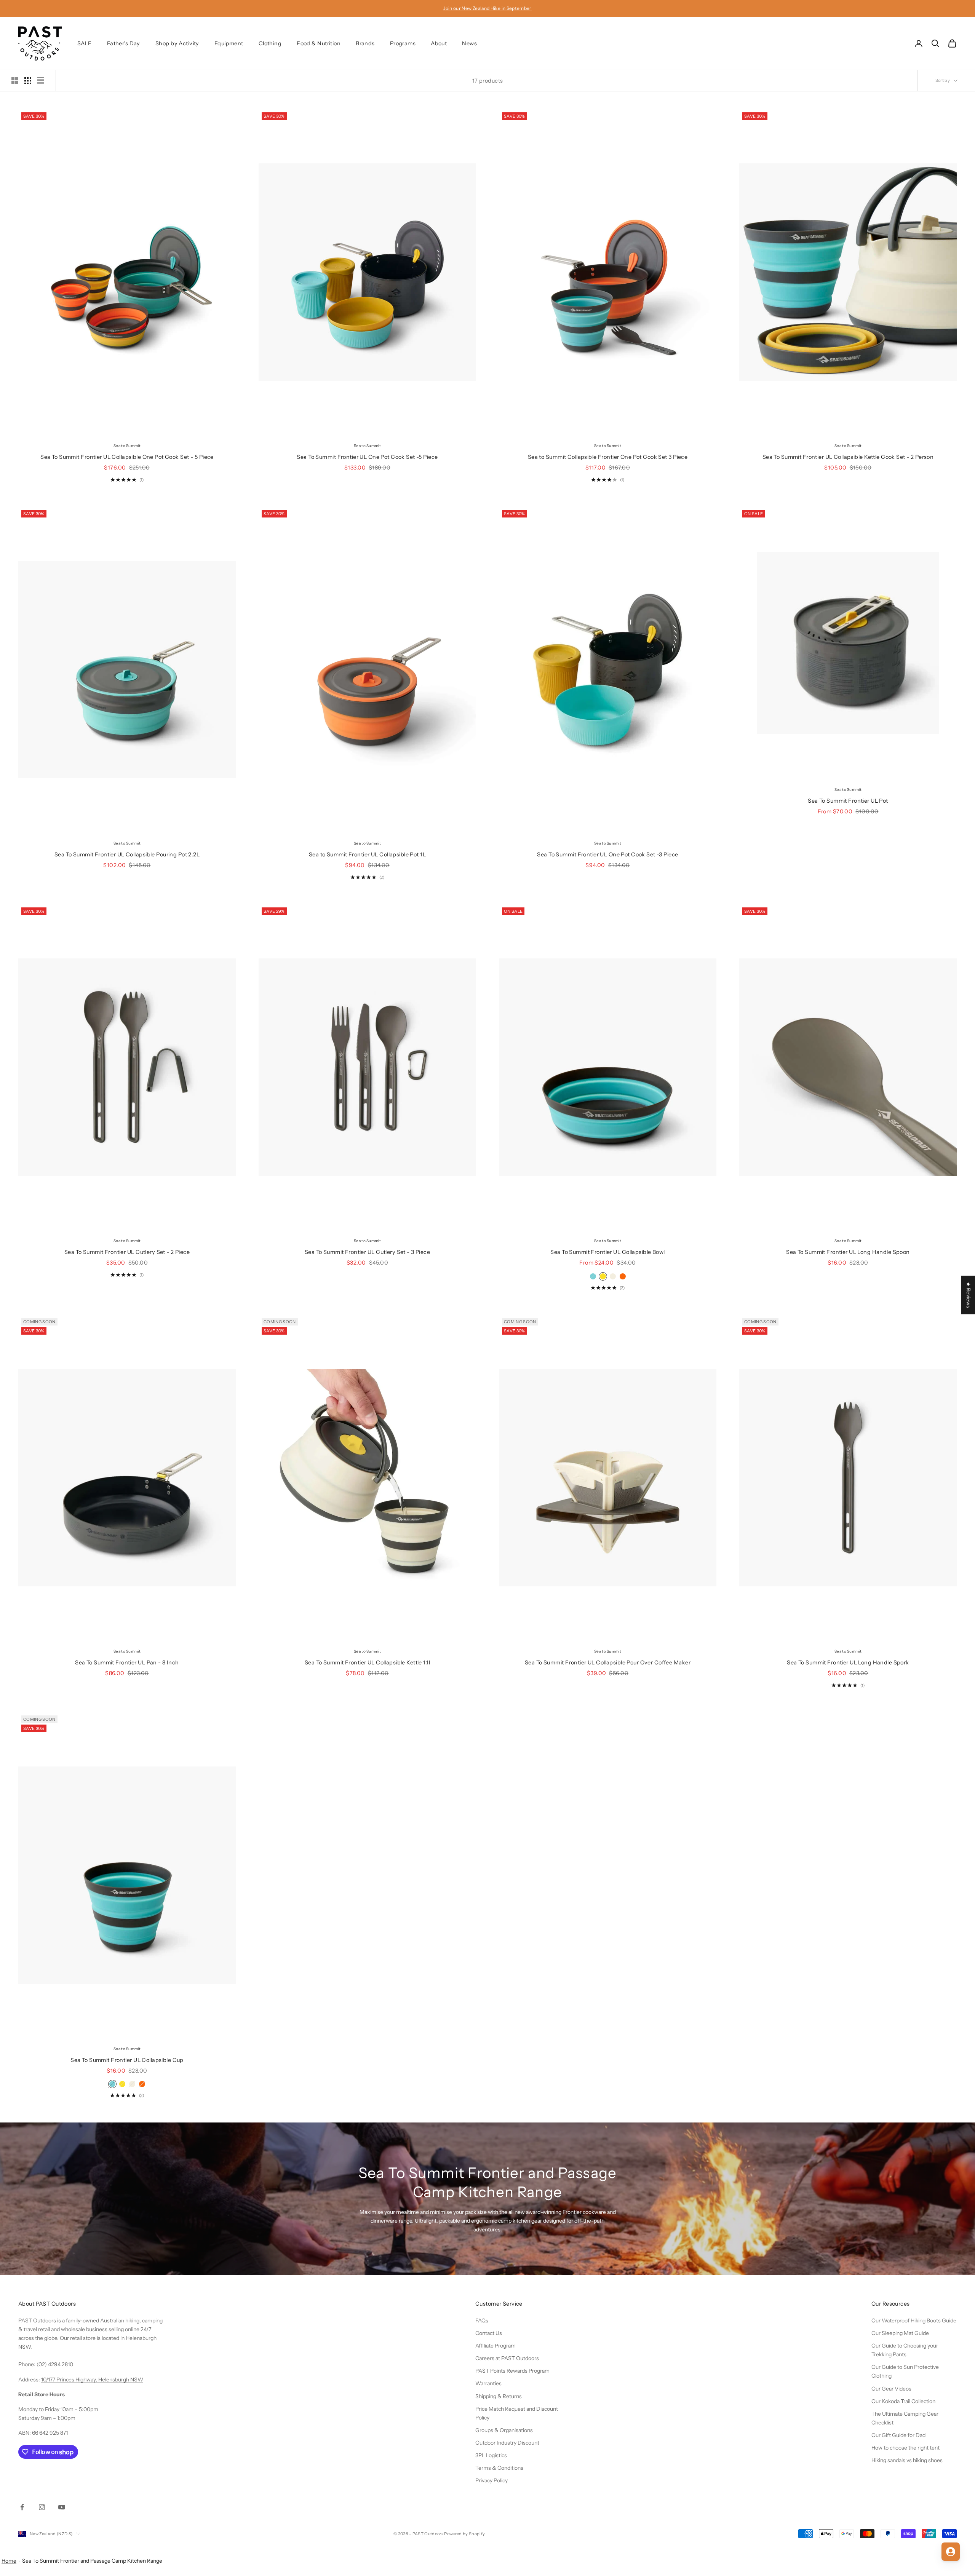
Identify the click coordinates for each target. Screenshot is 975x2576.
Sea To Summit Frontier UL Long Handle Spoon (848, 1252)
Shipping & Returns (499, 2396)
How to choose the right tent (905, 2448)
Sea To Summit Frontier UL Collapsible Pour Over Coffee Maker (608, 1663)
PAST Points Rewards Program (512, 2371)
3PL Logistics (491, 2455)
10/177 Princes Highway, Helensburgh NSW (92, 2380)
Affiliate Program (495, 2346)
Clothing (270, 43)
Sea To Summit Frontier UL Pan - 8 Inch (127, 1663)
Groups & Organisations (504, 2430)
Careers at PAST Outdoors (507, 2358)
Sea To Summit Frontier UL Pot (848, 801)
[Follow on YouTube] (62, 2507)
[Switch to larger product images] (15, 81)
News (469, 43)
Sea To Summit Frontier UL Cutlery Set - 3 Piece (367, 1252)
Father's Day (124, 43)
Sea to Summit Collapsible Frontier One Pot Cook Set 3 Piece (608, 457)
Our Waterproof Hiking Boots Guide (914, 2320)
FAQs (482, 2320)
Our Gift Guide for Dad (898, 2435)
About (439, 43)
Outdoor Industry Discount (507, 2443)
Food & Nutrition (319, 43)
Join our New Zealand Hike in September (487, 8)
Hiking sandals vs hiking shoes (907, 2460)
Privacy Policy (491, 2480)
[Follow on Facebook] (22, 2507)
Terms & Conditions (499, 2468)
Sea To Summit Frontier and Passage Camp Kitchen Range (92, 2561)
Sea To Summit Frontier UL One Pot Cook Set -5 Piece (367, 457)
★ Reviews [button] (969, 1295)
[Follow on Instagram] (42, 2507)
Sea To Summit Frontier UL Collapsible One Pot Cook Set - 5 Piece (127, 457)
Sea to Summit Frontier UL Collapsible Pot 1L (367, 854)
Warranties (488, 2383)
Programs (403, 43)
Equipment (229, 43)
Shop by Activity (177, 43)
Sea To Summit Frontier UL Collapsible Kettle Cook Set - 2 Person (848, 457)
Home (9, 2561)
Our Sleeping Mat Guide (900, 2333)
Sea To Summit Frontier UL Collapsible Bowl (607, 1252)
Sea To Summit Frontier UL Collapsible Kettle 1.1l (367, 1663)
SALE (85, 43)
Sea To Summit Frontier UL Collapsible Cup (127, 2060)
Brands (365, 43)
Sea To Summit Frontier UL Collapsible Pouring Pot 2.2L (127, 854)
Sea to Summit (127, 446)
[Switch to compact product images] (41, 81)
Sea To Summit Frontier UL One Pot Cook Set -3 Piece (607, 854)
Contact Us (489, 2333)
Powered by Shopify (464, 2534)
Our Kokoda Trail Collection (903, 2401)
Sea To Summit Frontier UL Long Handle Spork (848, 1663)
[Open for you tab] (951, 2552)
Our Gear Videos (891, 2389)
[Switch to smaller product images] (28, 81)
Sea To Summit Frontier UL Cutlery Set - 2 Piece (127, 1252)
